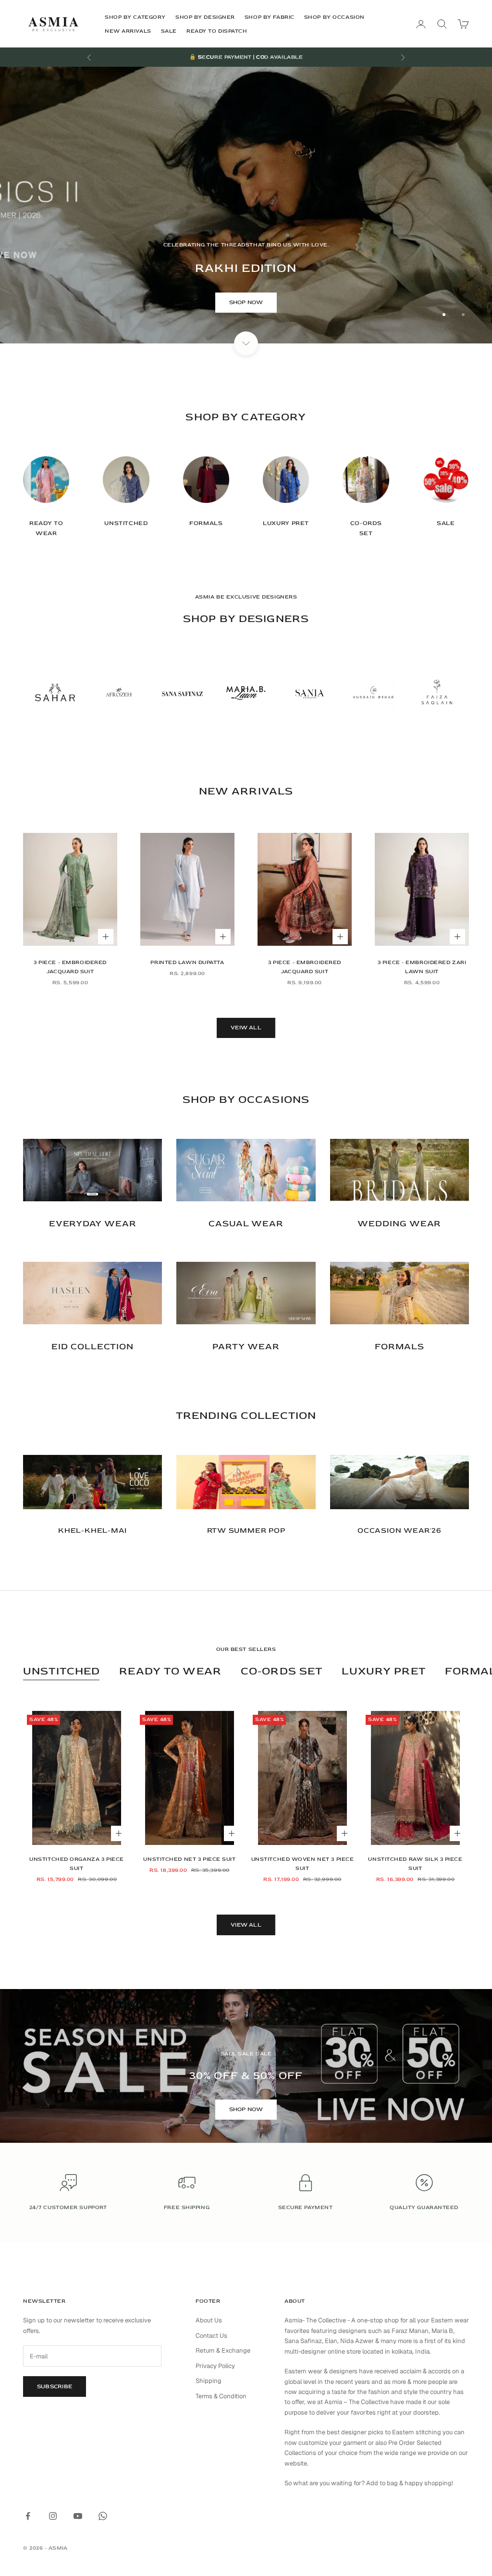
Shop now (246, 302)
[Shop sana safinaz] (182, 694)
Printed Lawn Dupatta (187, 962)
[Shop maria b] (246, 694)
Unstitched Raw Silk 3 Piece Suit (415, 1864)
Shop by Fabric (270, 17)
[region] (246, 205)
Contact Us (211, 2336)
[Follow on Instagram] (53, 2516)
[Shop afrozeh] (119, 694)
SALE (169, 31)
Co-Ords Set (282, 1671)
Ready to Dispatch (217, 31)
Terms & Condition (221, 2396)
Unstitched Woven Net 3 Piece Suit (303, 1864)
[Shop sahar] (55, 694)
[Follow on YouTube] (78, 2516)
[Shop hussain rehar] (374, 694)
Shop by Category (135, 17)
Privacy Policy (215, 2366)
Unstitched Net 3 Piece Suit (189, 1859)
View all (246, 1925)
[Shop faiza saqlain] (437, 694)
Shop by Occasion (334, 17)
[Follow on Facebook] (28, 2516)
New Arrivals (128, 31)
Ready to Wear (170, 1671)
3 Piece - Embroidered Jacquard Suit (70, 967)
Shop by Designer (205, 17)
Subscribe (55, 2387)
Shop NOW (246, 2109)
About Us (209, 2320)
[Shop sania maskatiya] (310, 694)
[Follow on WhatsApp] (103, 2516)
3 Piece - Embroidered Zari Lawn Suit (422, 967)
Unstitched (61, 1671)
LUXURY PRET (383, 1671)
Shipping (209, 2381)
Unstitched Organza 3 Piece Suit (77, 1864)
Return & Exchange (223, 2350)
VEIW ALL (246, 1028)
